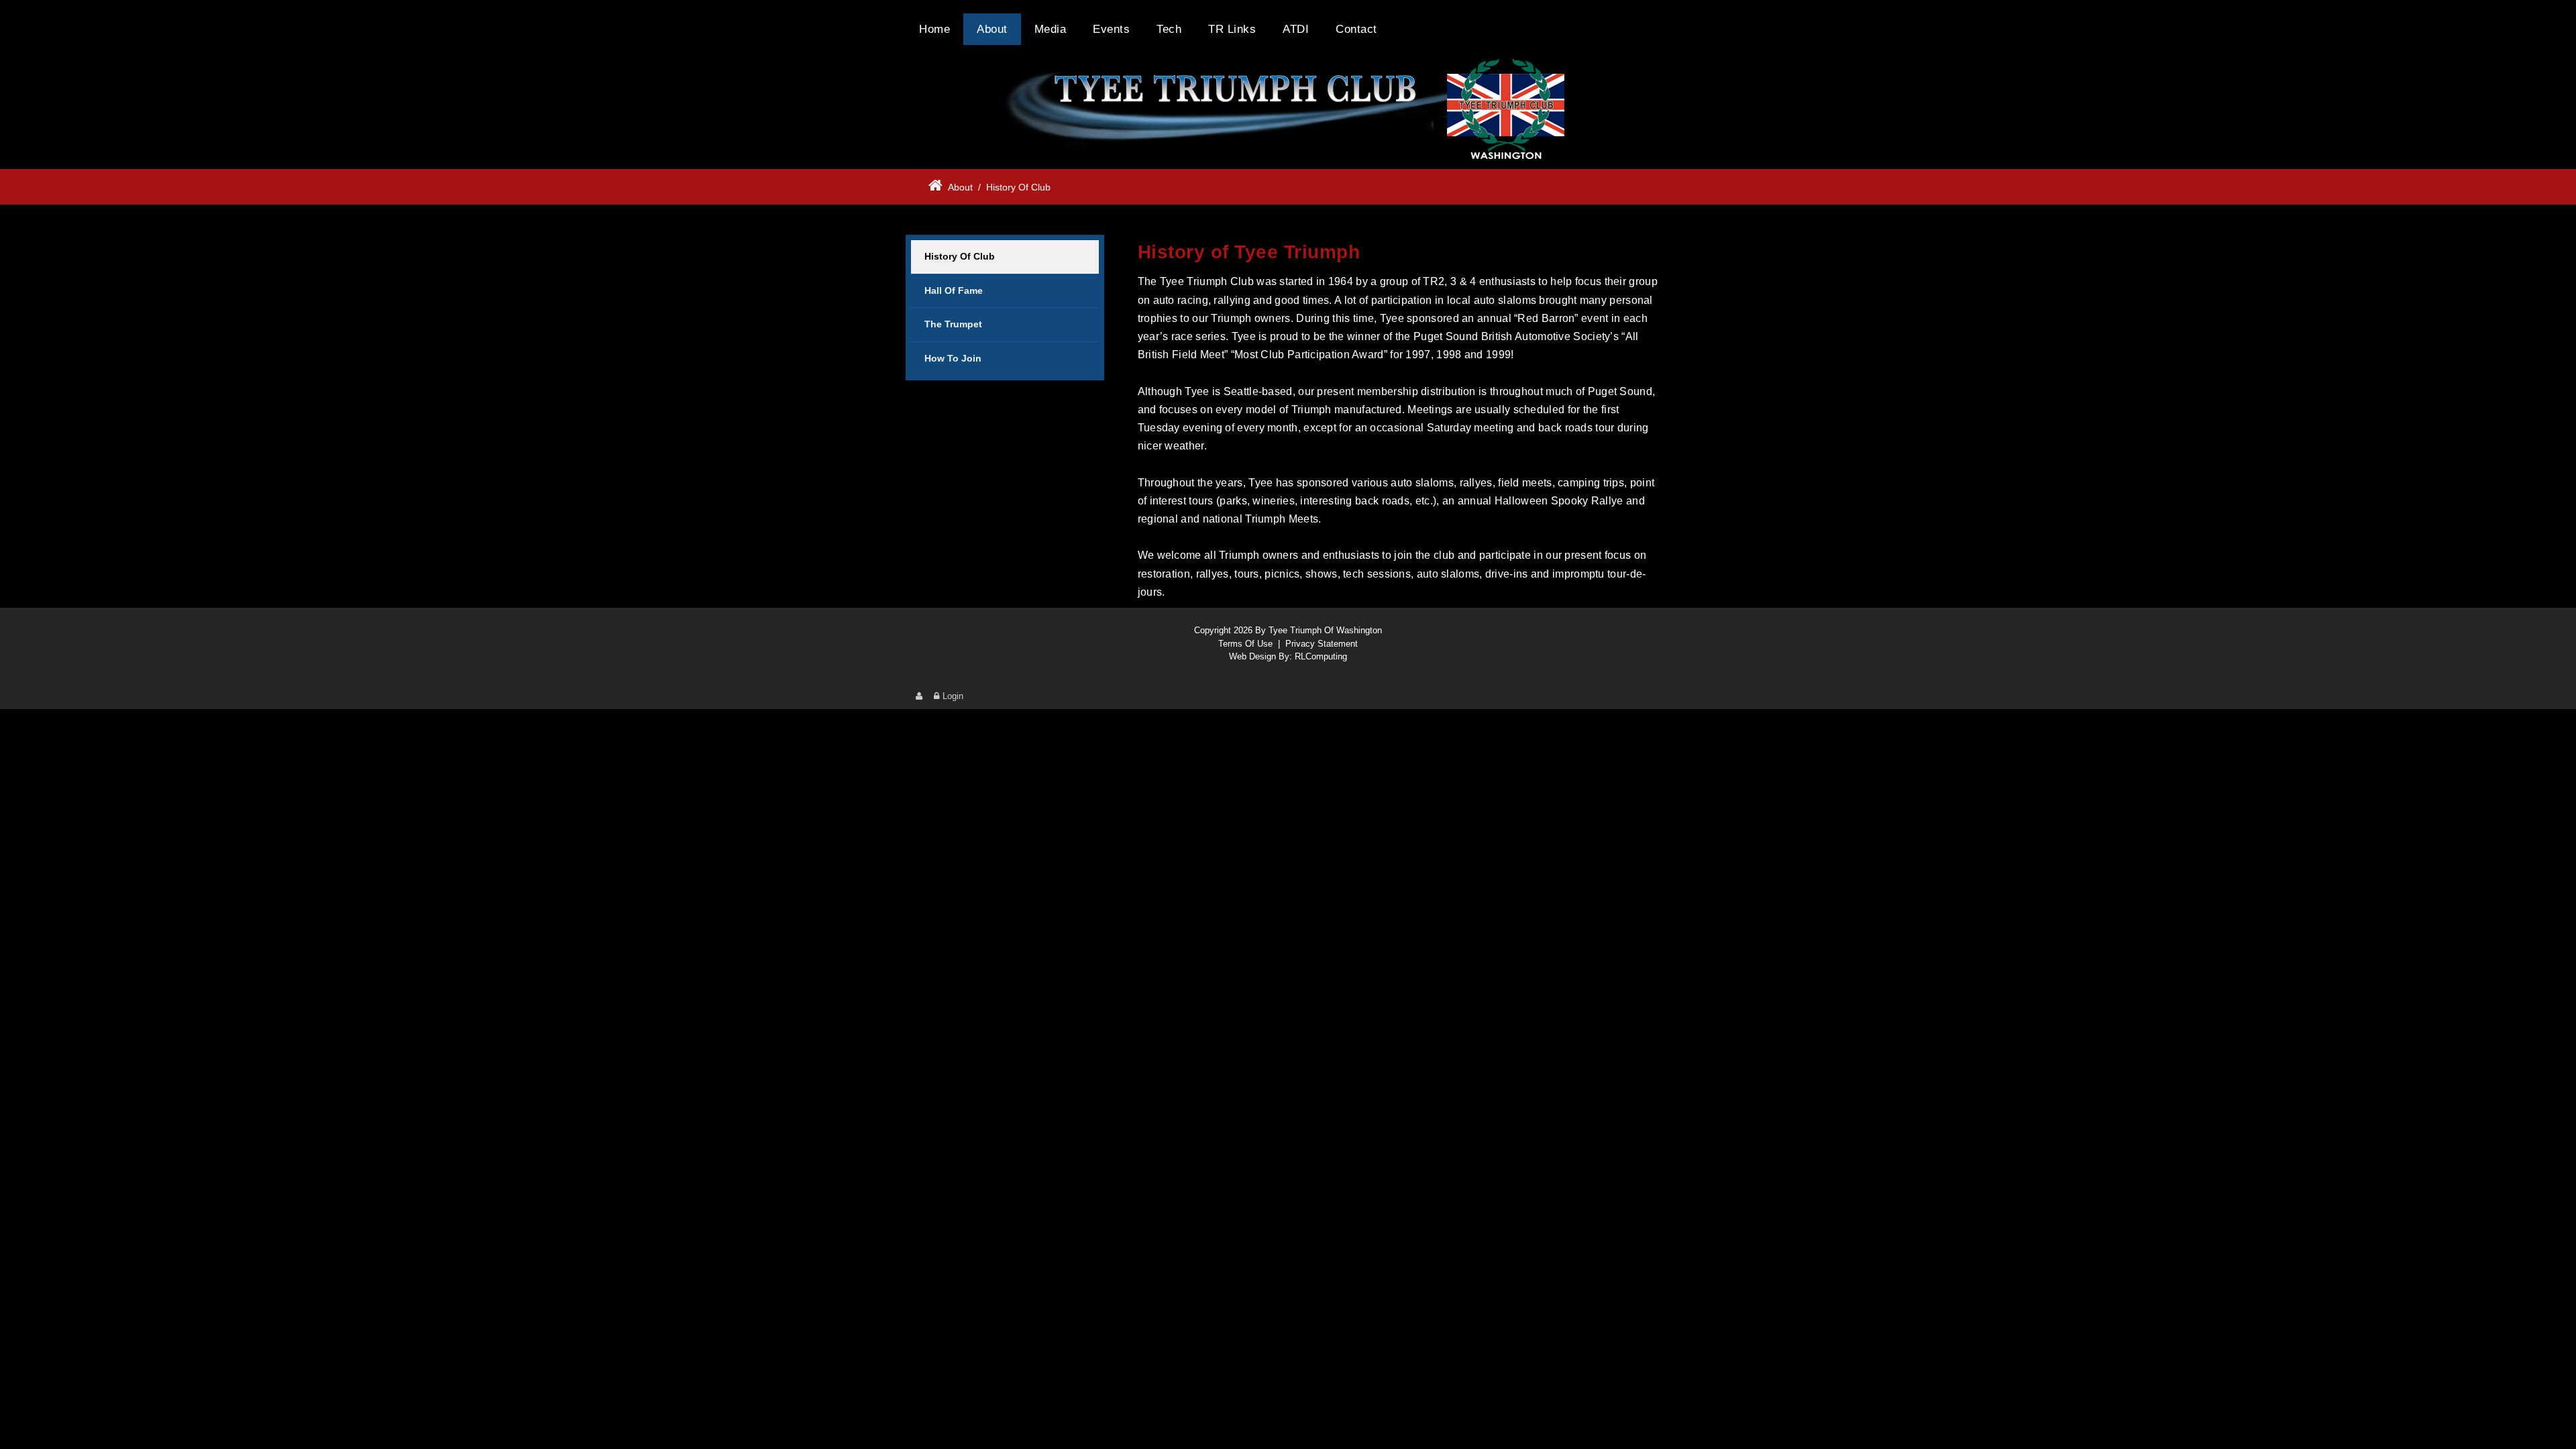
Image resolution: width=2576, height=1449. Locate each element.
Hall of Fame (954, 290)
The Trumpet (953, 324)
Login (953, 696)
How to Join (953, 358)
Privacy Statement (1322, 644)
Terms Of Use (1245, 644)
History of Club (960, 256)
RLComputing (1321, 656)
